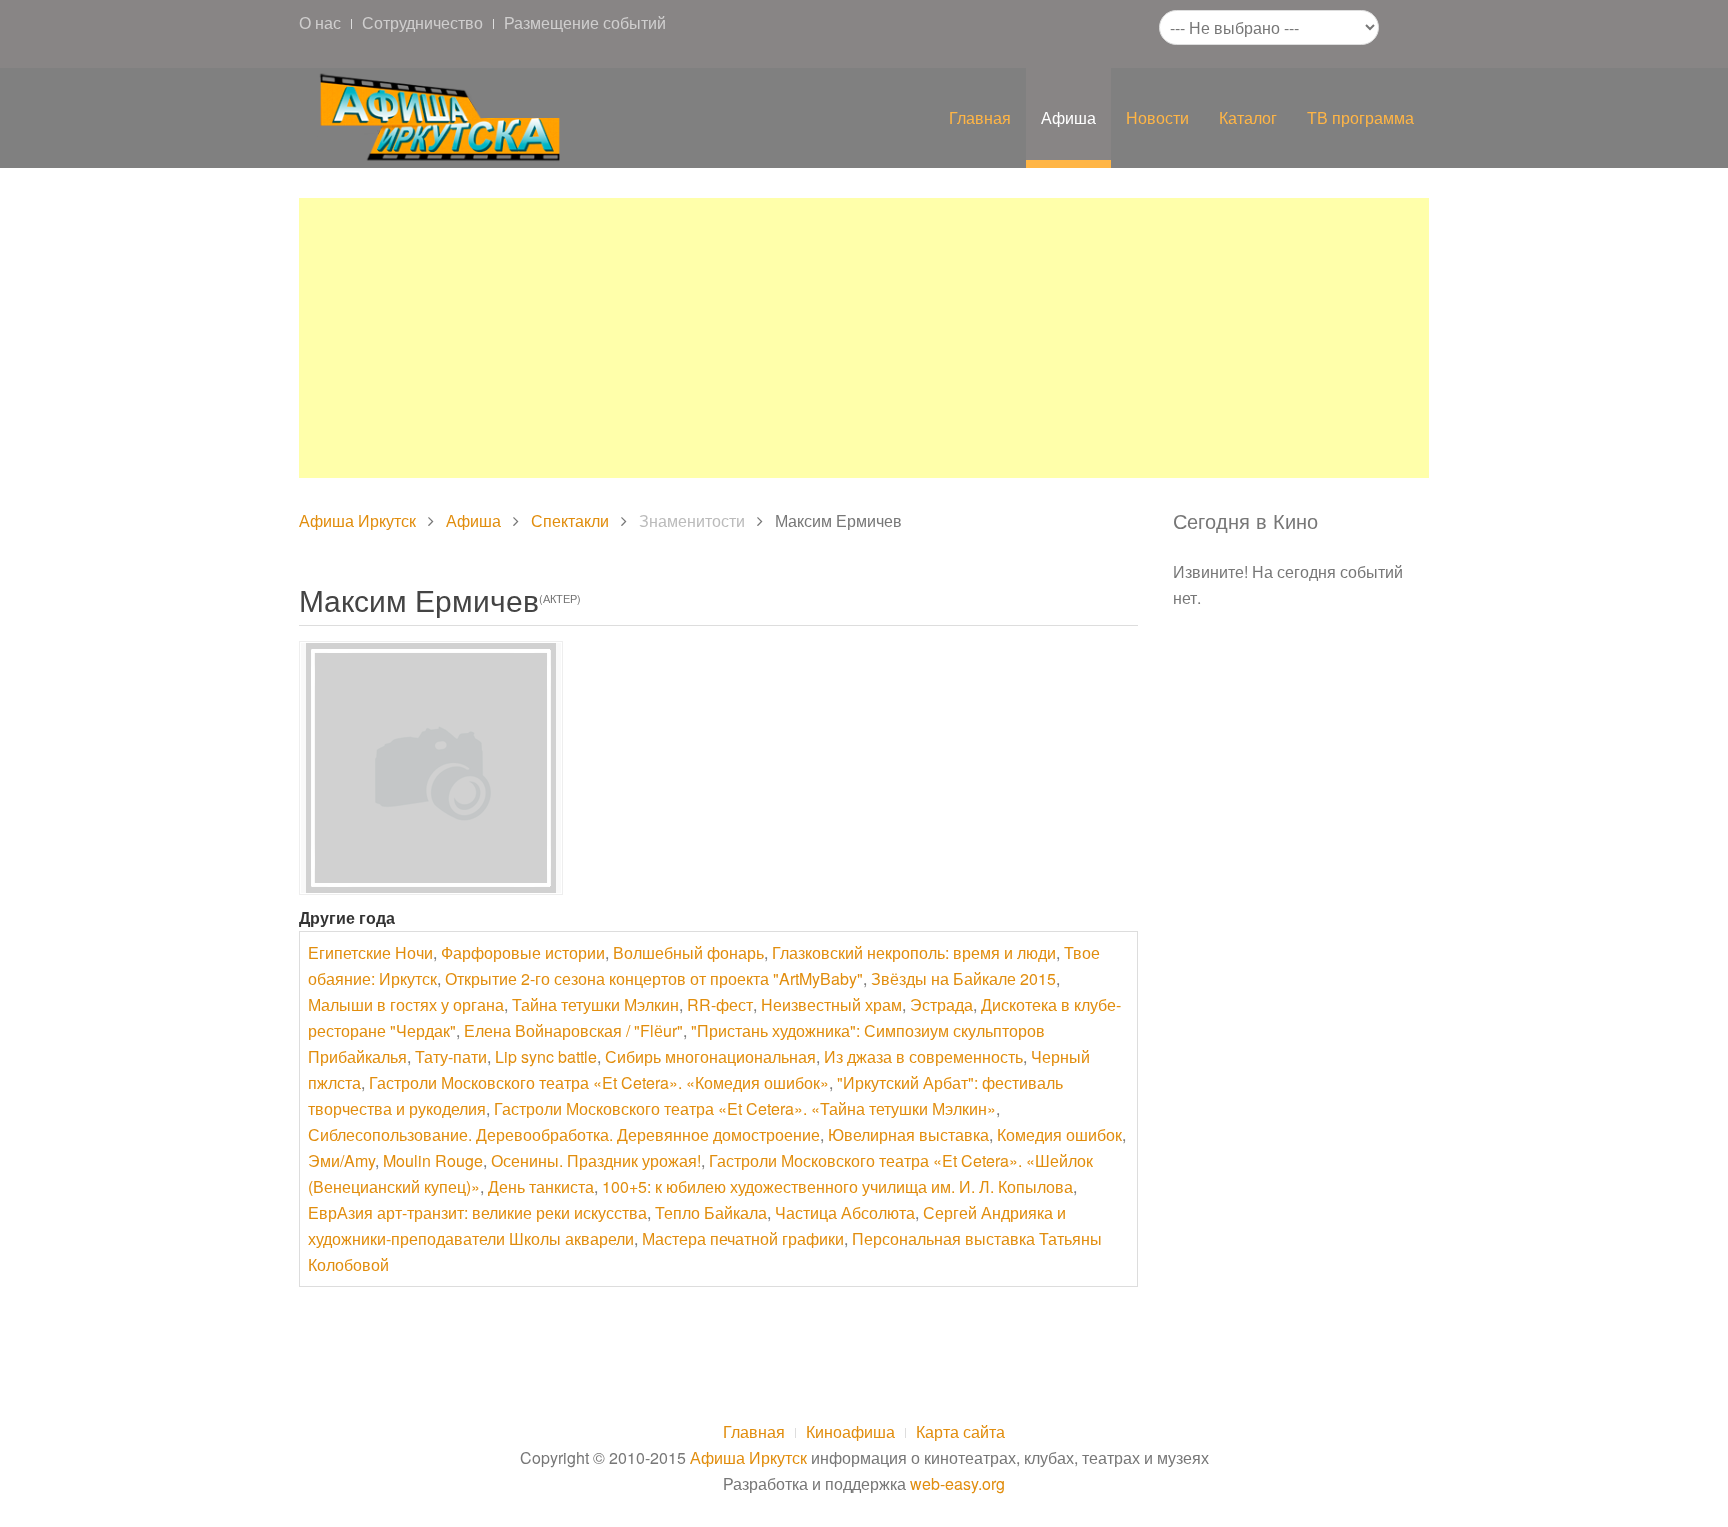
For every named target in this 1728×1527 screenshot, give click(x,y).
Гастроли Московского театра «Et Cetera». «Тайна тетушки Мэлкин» (745, 1108)
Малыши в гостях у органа (406, 1004)
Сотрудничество (422, 22)
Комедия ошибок (1059, 1134)
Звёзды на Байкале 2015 (963, 978)
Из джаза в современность (923, 1056)
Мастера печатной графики (743, 1238)
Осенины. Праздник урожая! (596, 1160)
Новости (1157, 117)
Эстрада (941, 1004)
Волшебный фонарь (688, 952)
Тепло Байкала (711, 1212)
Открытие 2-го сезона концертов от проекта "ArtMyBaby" (654, 978)
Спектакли (570, 520)
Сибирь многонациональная (710, 1056)
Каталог (1248, 117)
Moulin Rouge (433, 1160)
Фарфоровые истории (523, 952)
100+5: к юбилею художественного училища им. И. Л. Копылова (837, 1186)
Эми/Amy (341, 1160)
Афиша (1068, 117)
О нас (320, 22)
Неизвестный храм (831, 1004)
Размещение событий (585, 22)
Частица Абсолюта (845, 1212)
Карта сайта (960, 1431)
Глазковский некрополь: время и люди (914, 952)
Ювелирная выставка (908, 1134)
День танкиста (541, 1186)
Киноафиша (850, 1431)
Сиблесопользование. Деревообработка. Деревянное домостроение (564, 1134)
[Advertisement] (864, 338)
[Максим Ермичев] (431, 768)
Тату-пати (451, 1056)
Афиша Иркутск (357, 520)
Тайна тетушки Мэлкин (595, 1004)
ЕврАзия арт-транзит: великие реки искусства (477, 1212)
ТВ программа (1360, 117)
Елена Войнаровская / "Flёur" (573, 1030)
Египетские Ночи (370, 952)
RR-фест (720, 1004)
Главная (980, 117)
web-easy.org (957, 1483)
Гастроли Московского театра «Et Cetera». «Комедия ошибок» (599, 1082)
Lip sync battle (546, 1056)
